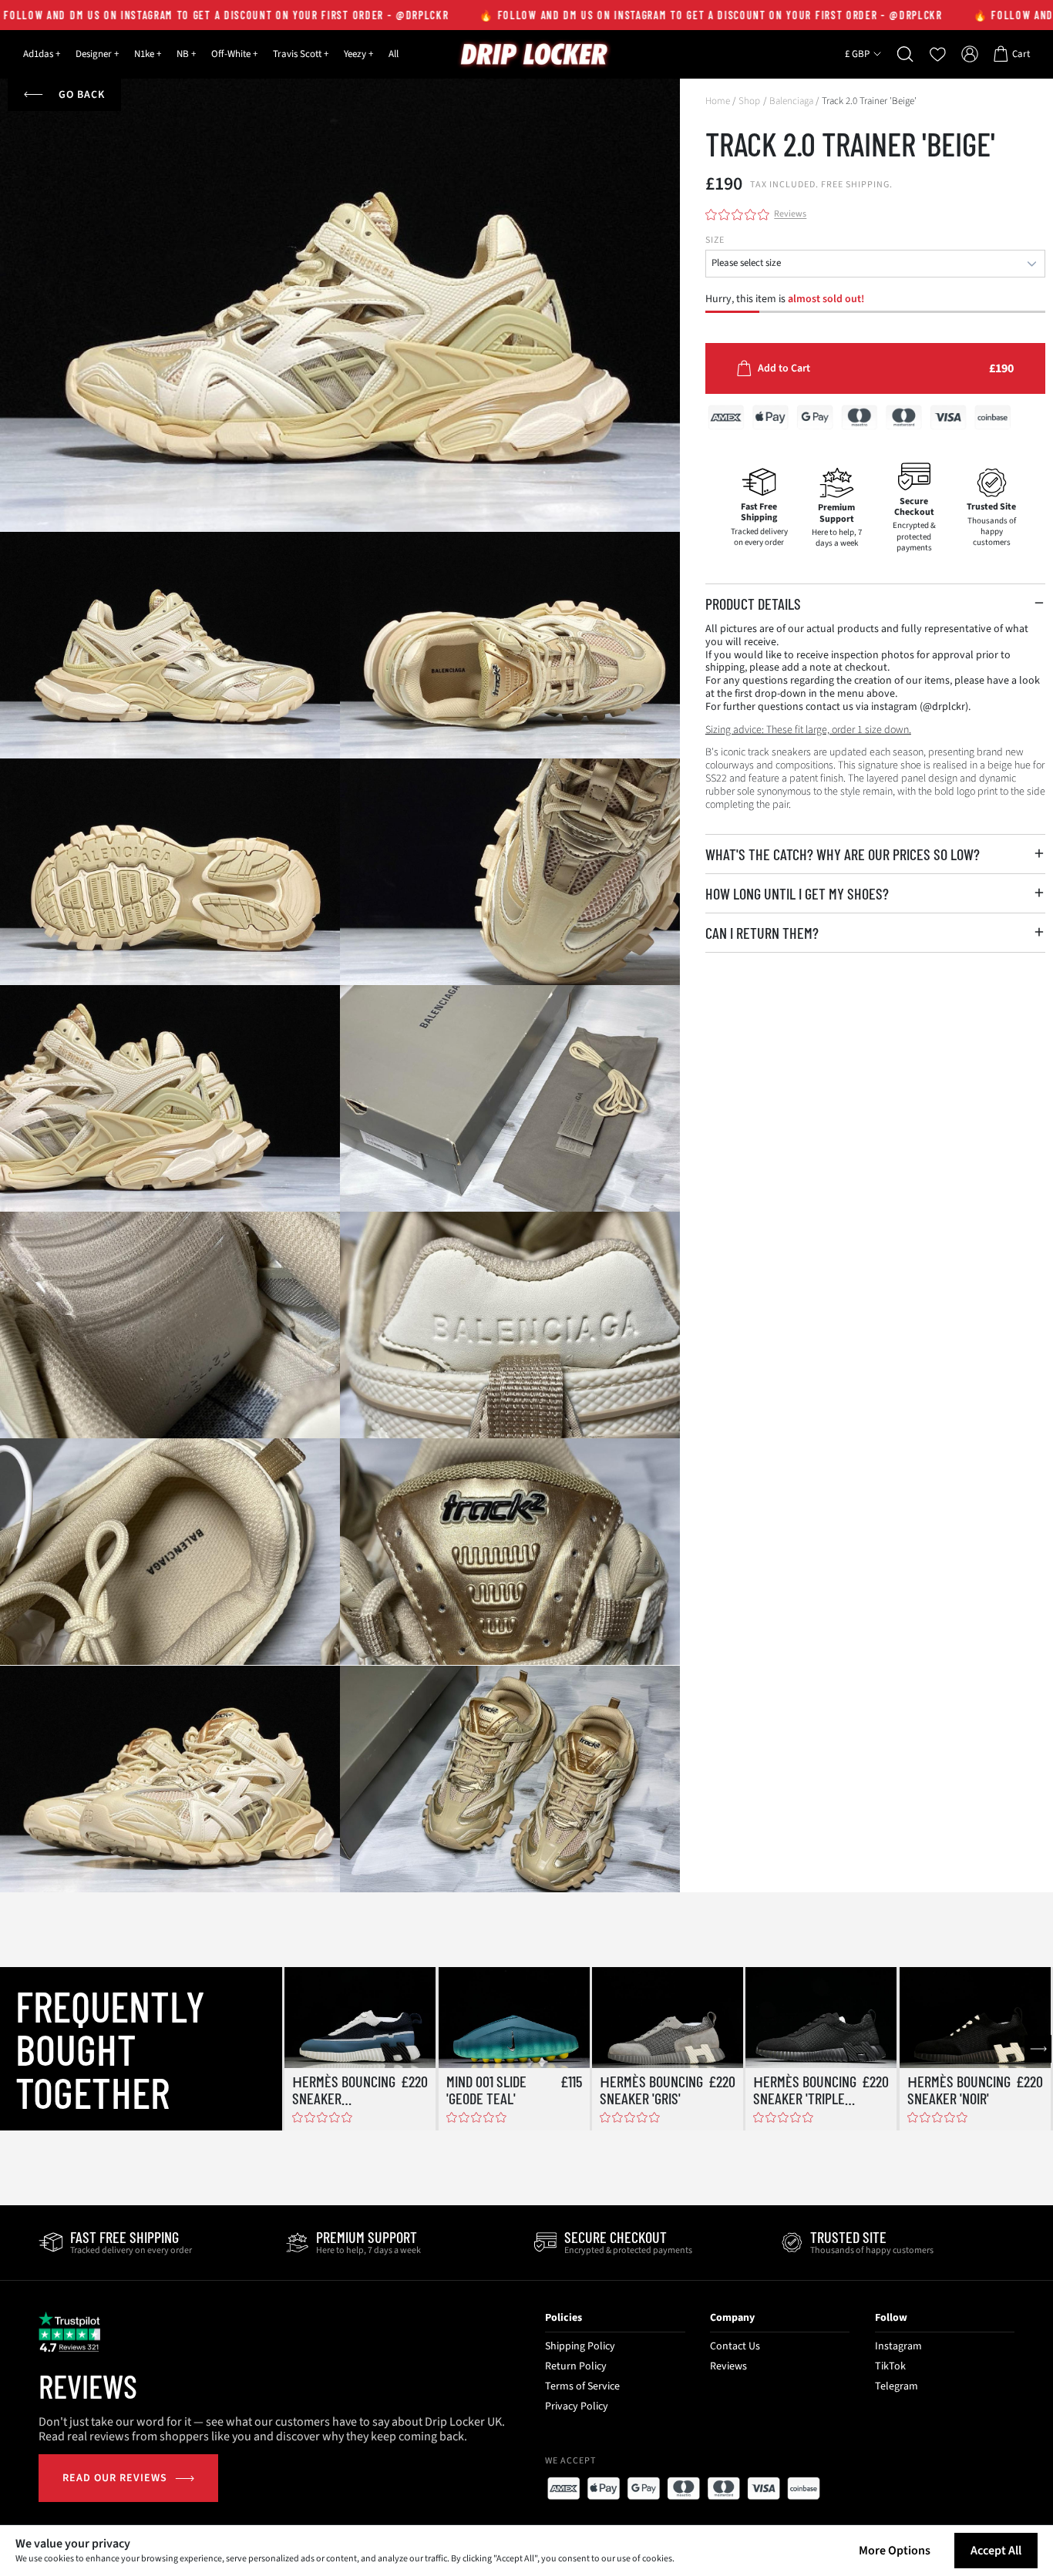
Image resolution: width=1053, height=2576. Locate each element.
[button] (875, 604)
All (394, 54)
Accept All (996, 2551)
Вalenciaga (791, 101)
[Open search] (905, 54)
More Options (895, 2551)
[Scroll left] (298, 2049)
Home (718, 101)
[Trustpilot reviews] (69, 2332)
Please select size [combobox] (746, 263)
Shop (749, 101)
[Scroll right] (1038, 2049)
